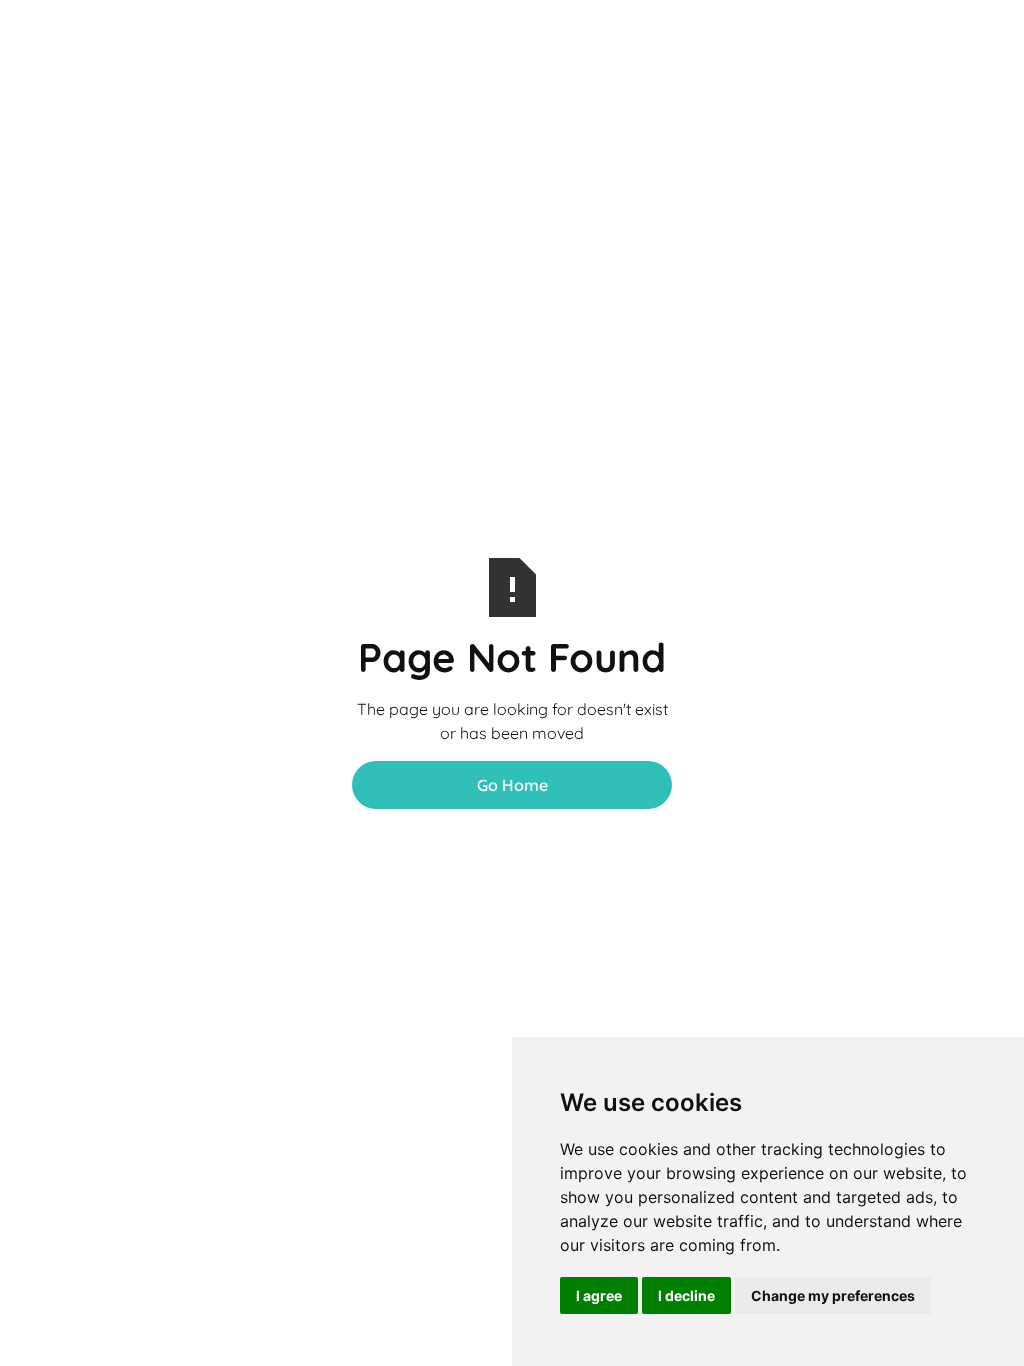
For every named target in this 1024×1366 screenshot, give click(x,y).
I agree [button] (599, 1295)
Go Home (512, 785)
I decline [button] (686, 1295)
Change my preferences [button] (833, 1295)
